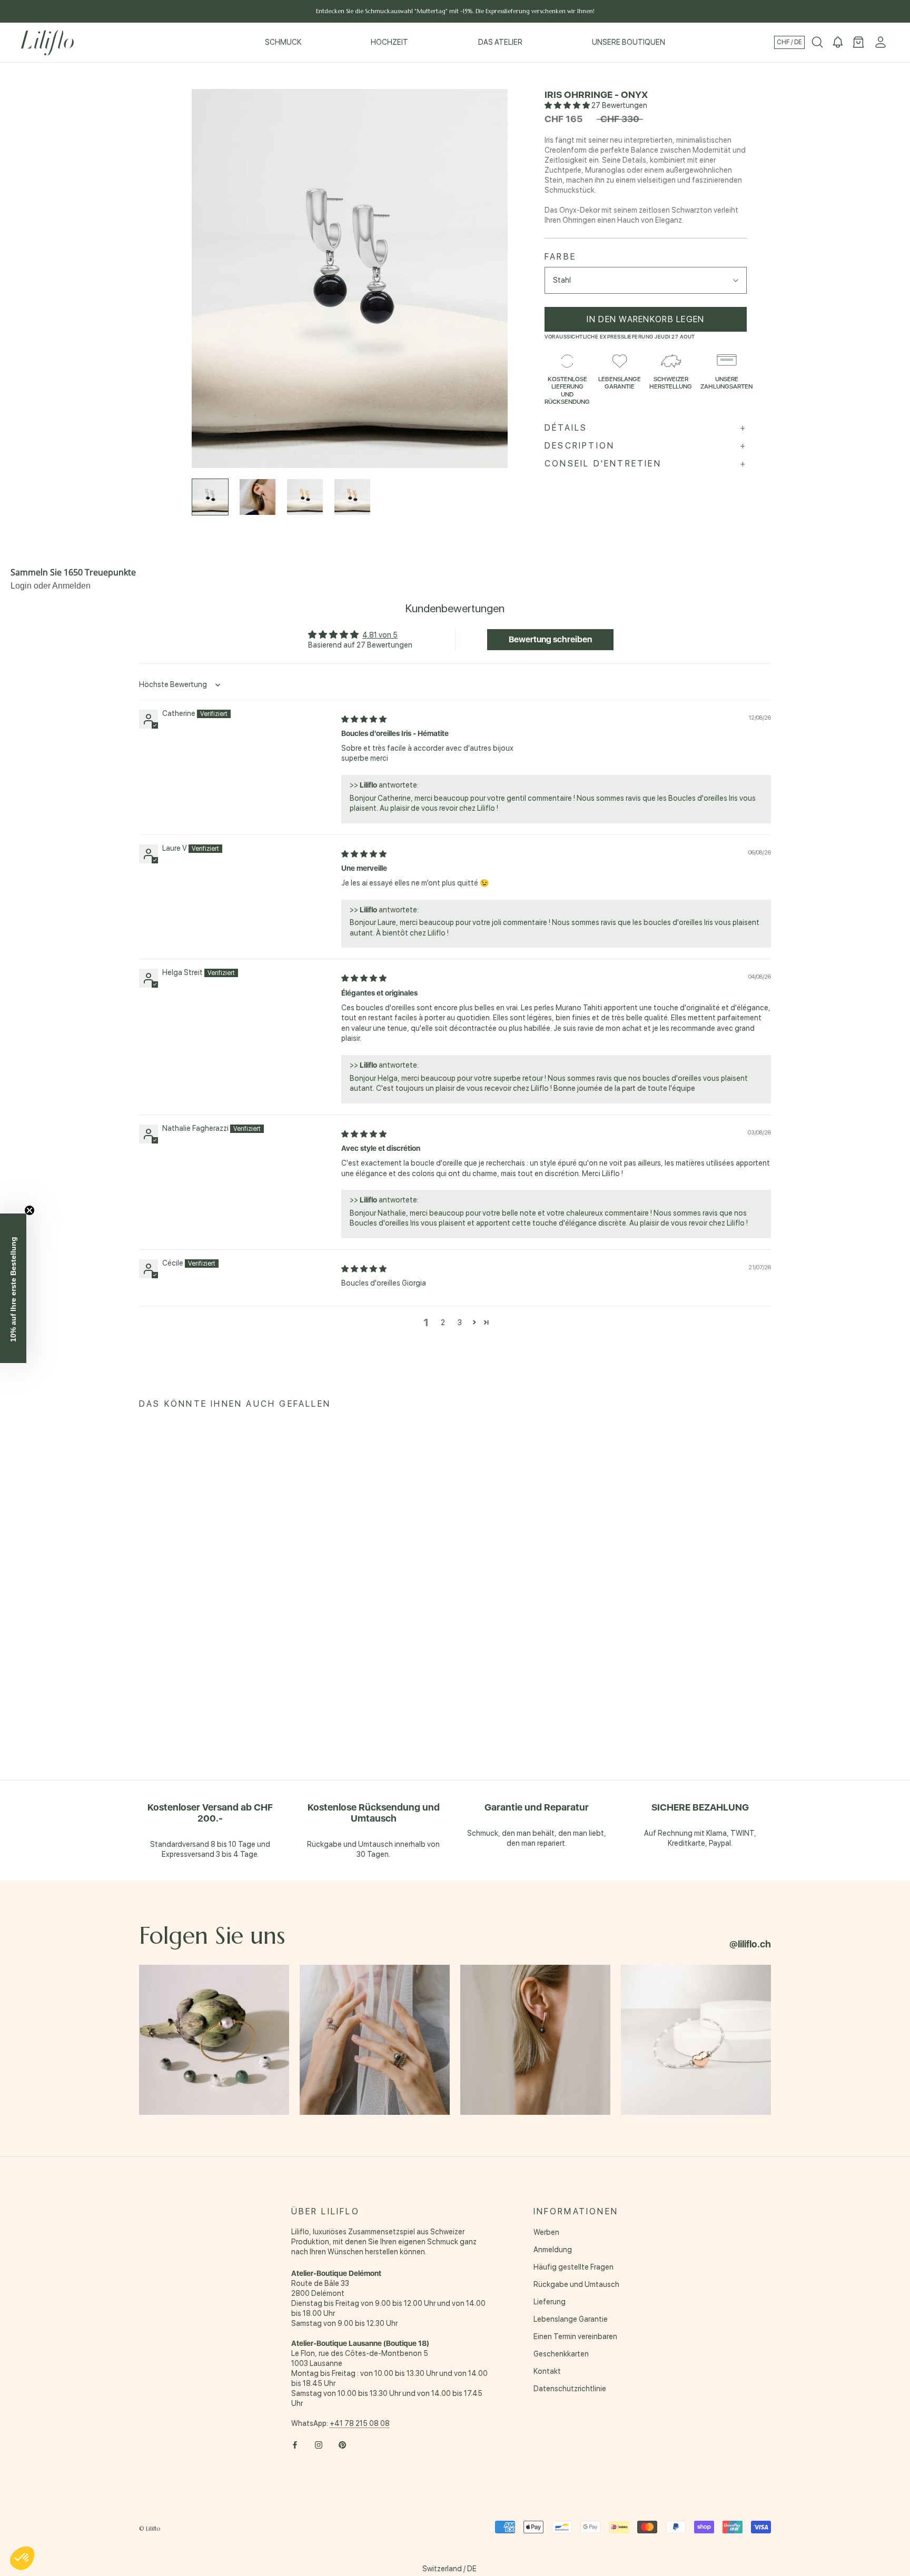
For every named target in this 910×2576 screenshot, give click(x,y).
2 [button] (443, 1322)
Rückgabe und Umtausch (576, 2284)
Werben (546, 2232)
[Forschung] (817, 43)
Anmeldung (553, 2250)
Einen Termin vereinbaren (575, 2336)
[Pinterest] (342, 2444)
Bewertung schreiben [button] (550, 639)
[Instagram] (319, 2444)
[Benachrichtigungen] (838, 43)
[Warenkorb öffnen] (858, 43)
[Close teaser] (29, 1210)
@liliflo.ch (750, 1944)
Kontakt (547, 2371)
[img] (364, 719)
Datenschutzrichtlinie (570, 2389)
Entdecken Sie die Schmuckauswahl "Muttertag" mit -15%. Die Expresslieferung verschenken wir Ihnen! (455, 11)
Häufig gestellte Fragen (573, 2267)
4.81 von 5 (380, 635)
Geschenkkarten (561, 2354)
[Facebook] (295, 2444)
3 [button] (460, 1322)
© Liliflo (150, 2529)
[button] (568, 105)
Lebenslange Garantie (571, 2319)
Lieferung (550, 2302)
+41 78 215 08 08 (360, 2423)
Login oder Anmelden (51, 586)
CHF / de (789, 42)
